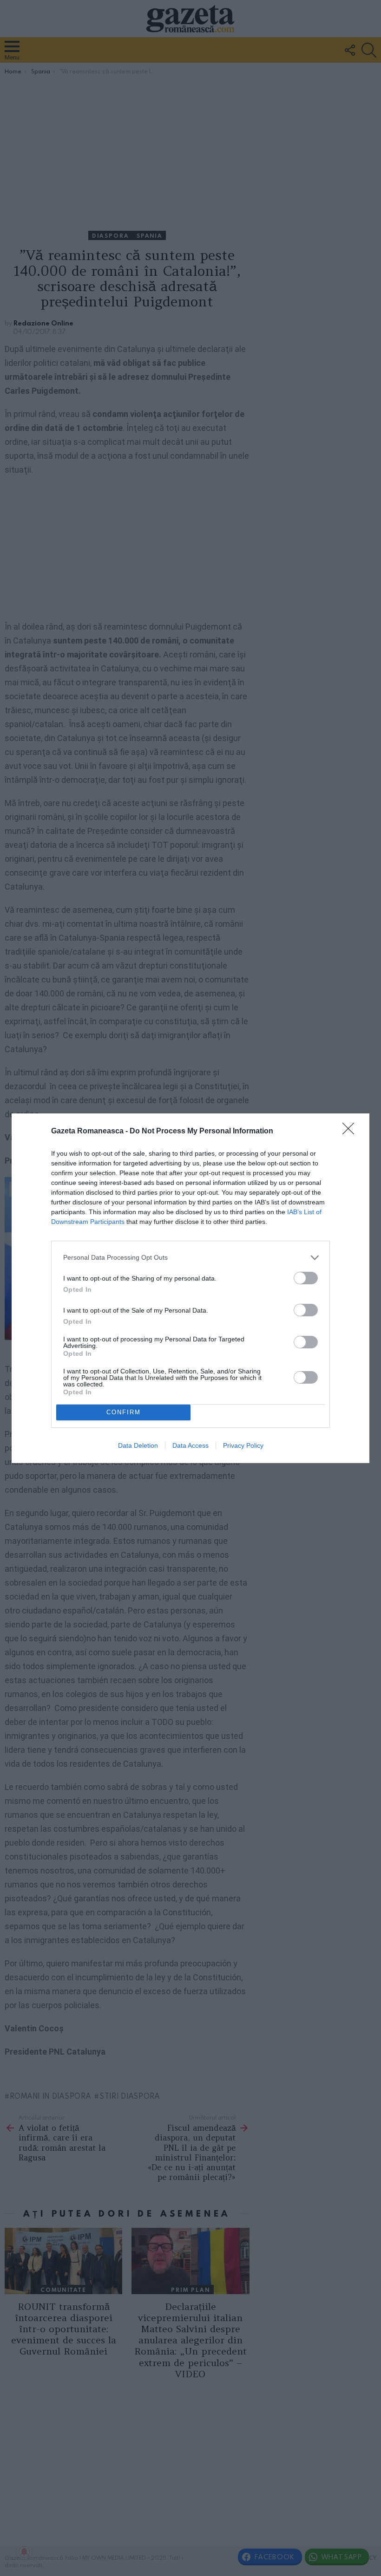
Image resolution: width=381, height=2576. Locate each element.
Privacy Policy (243, 1445)
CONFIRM (124, 1412)
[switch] (306, 1278)
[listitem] (190, 1258)
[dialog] (190, 1288)
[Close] (351, 1132)
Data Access (190, 1445)
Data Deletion (138, 1445)
